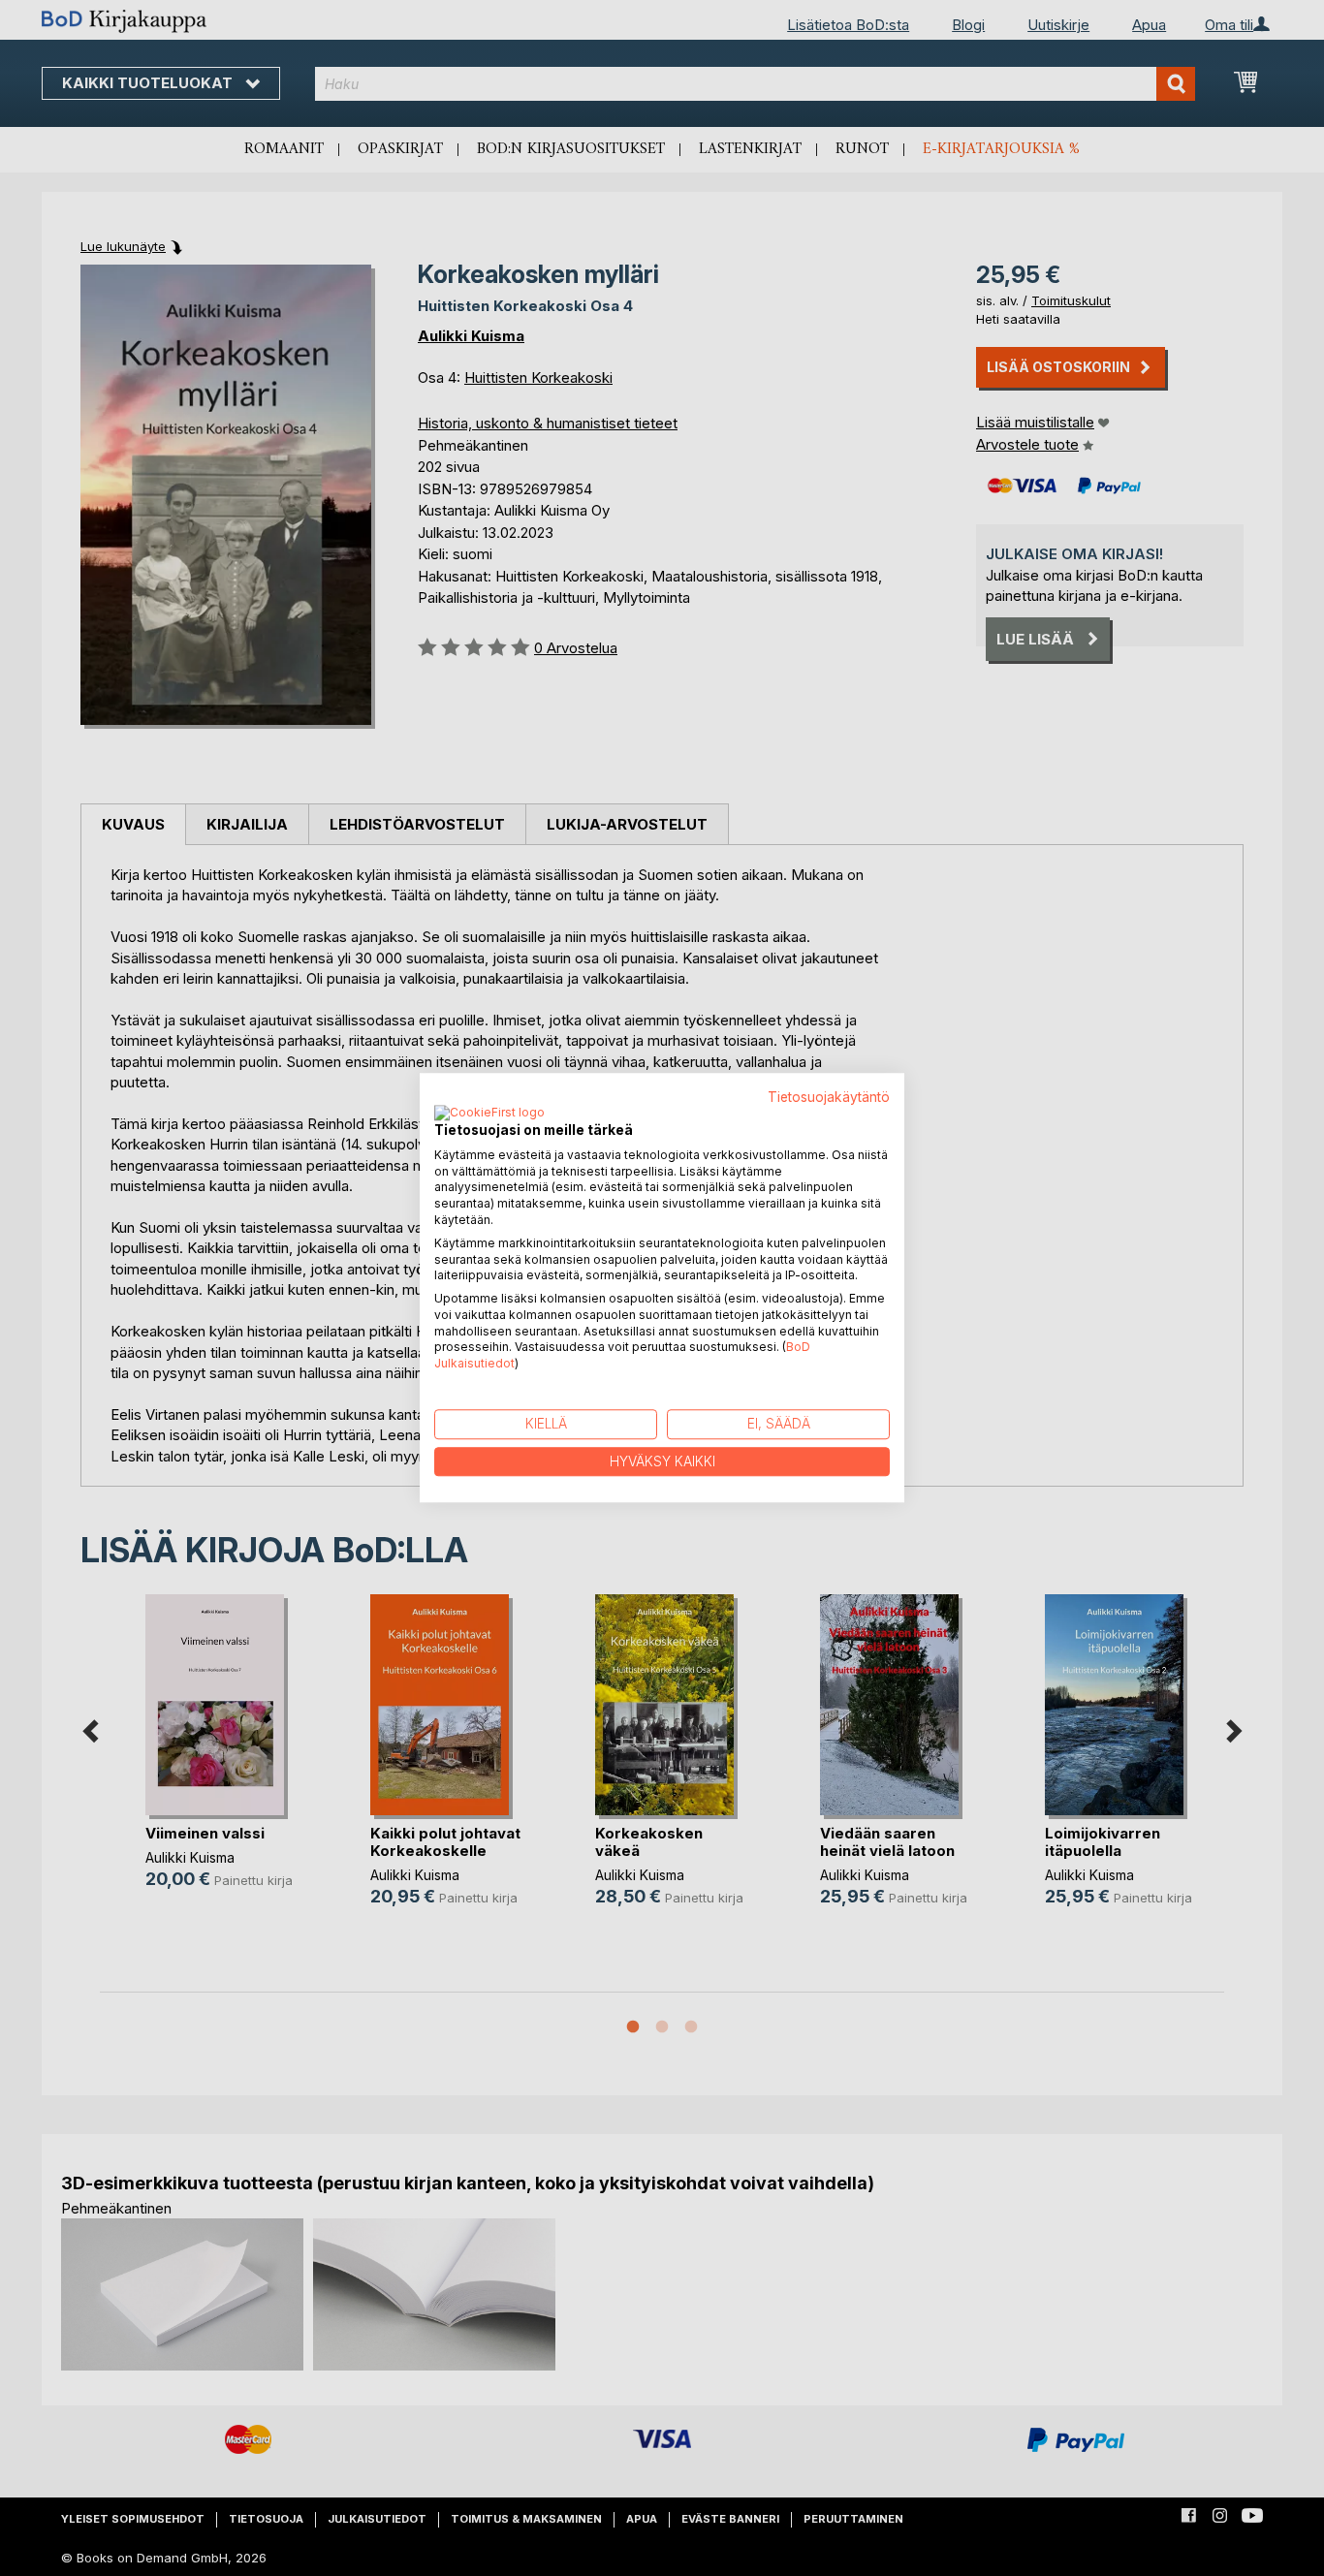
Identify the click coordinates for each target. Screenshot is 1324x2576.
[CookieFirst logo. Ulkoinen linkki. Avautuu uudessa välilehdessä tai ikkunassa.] (489, 1114)
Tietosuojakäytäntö (829, 1097)
